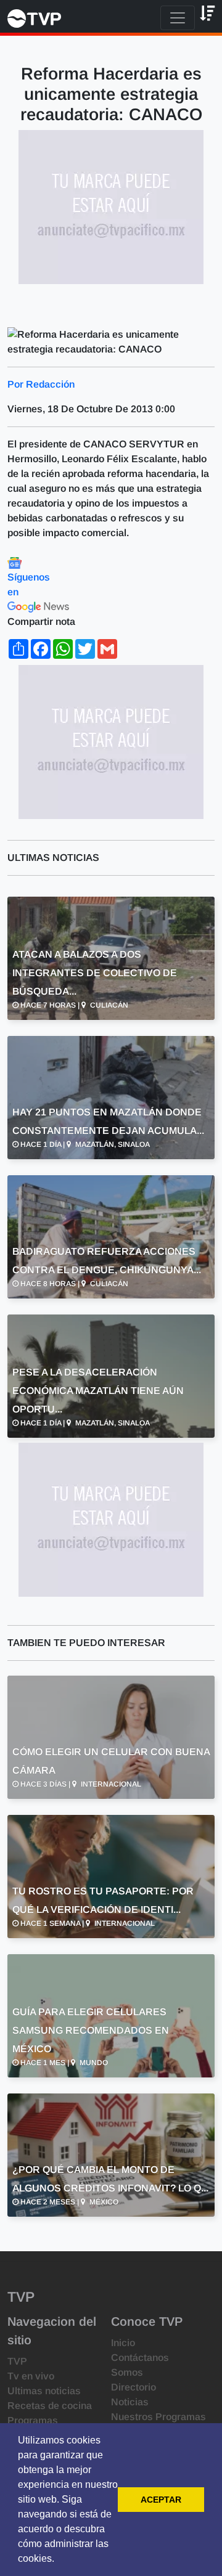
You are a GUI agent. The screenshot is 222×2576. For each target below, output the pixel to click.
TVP (17, 2361)
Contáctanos (140, 2358)
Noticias (130, 2402)
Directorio (134, 2387)
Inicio (123, 2343)
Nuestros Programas (158, 2417)
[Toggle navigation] (178, 18)
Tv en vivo (31, 2376)
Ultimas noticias (44, 2391)
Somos (127, 2372)
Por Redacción (41, 384)
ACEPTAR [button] (161, 2500)
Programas (33, 2420)
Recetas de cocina (50, 2406)
